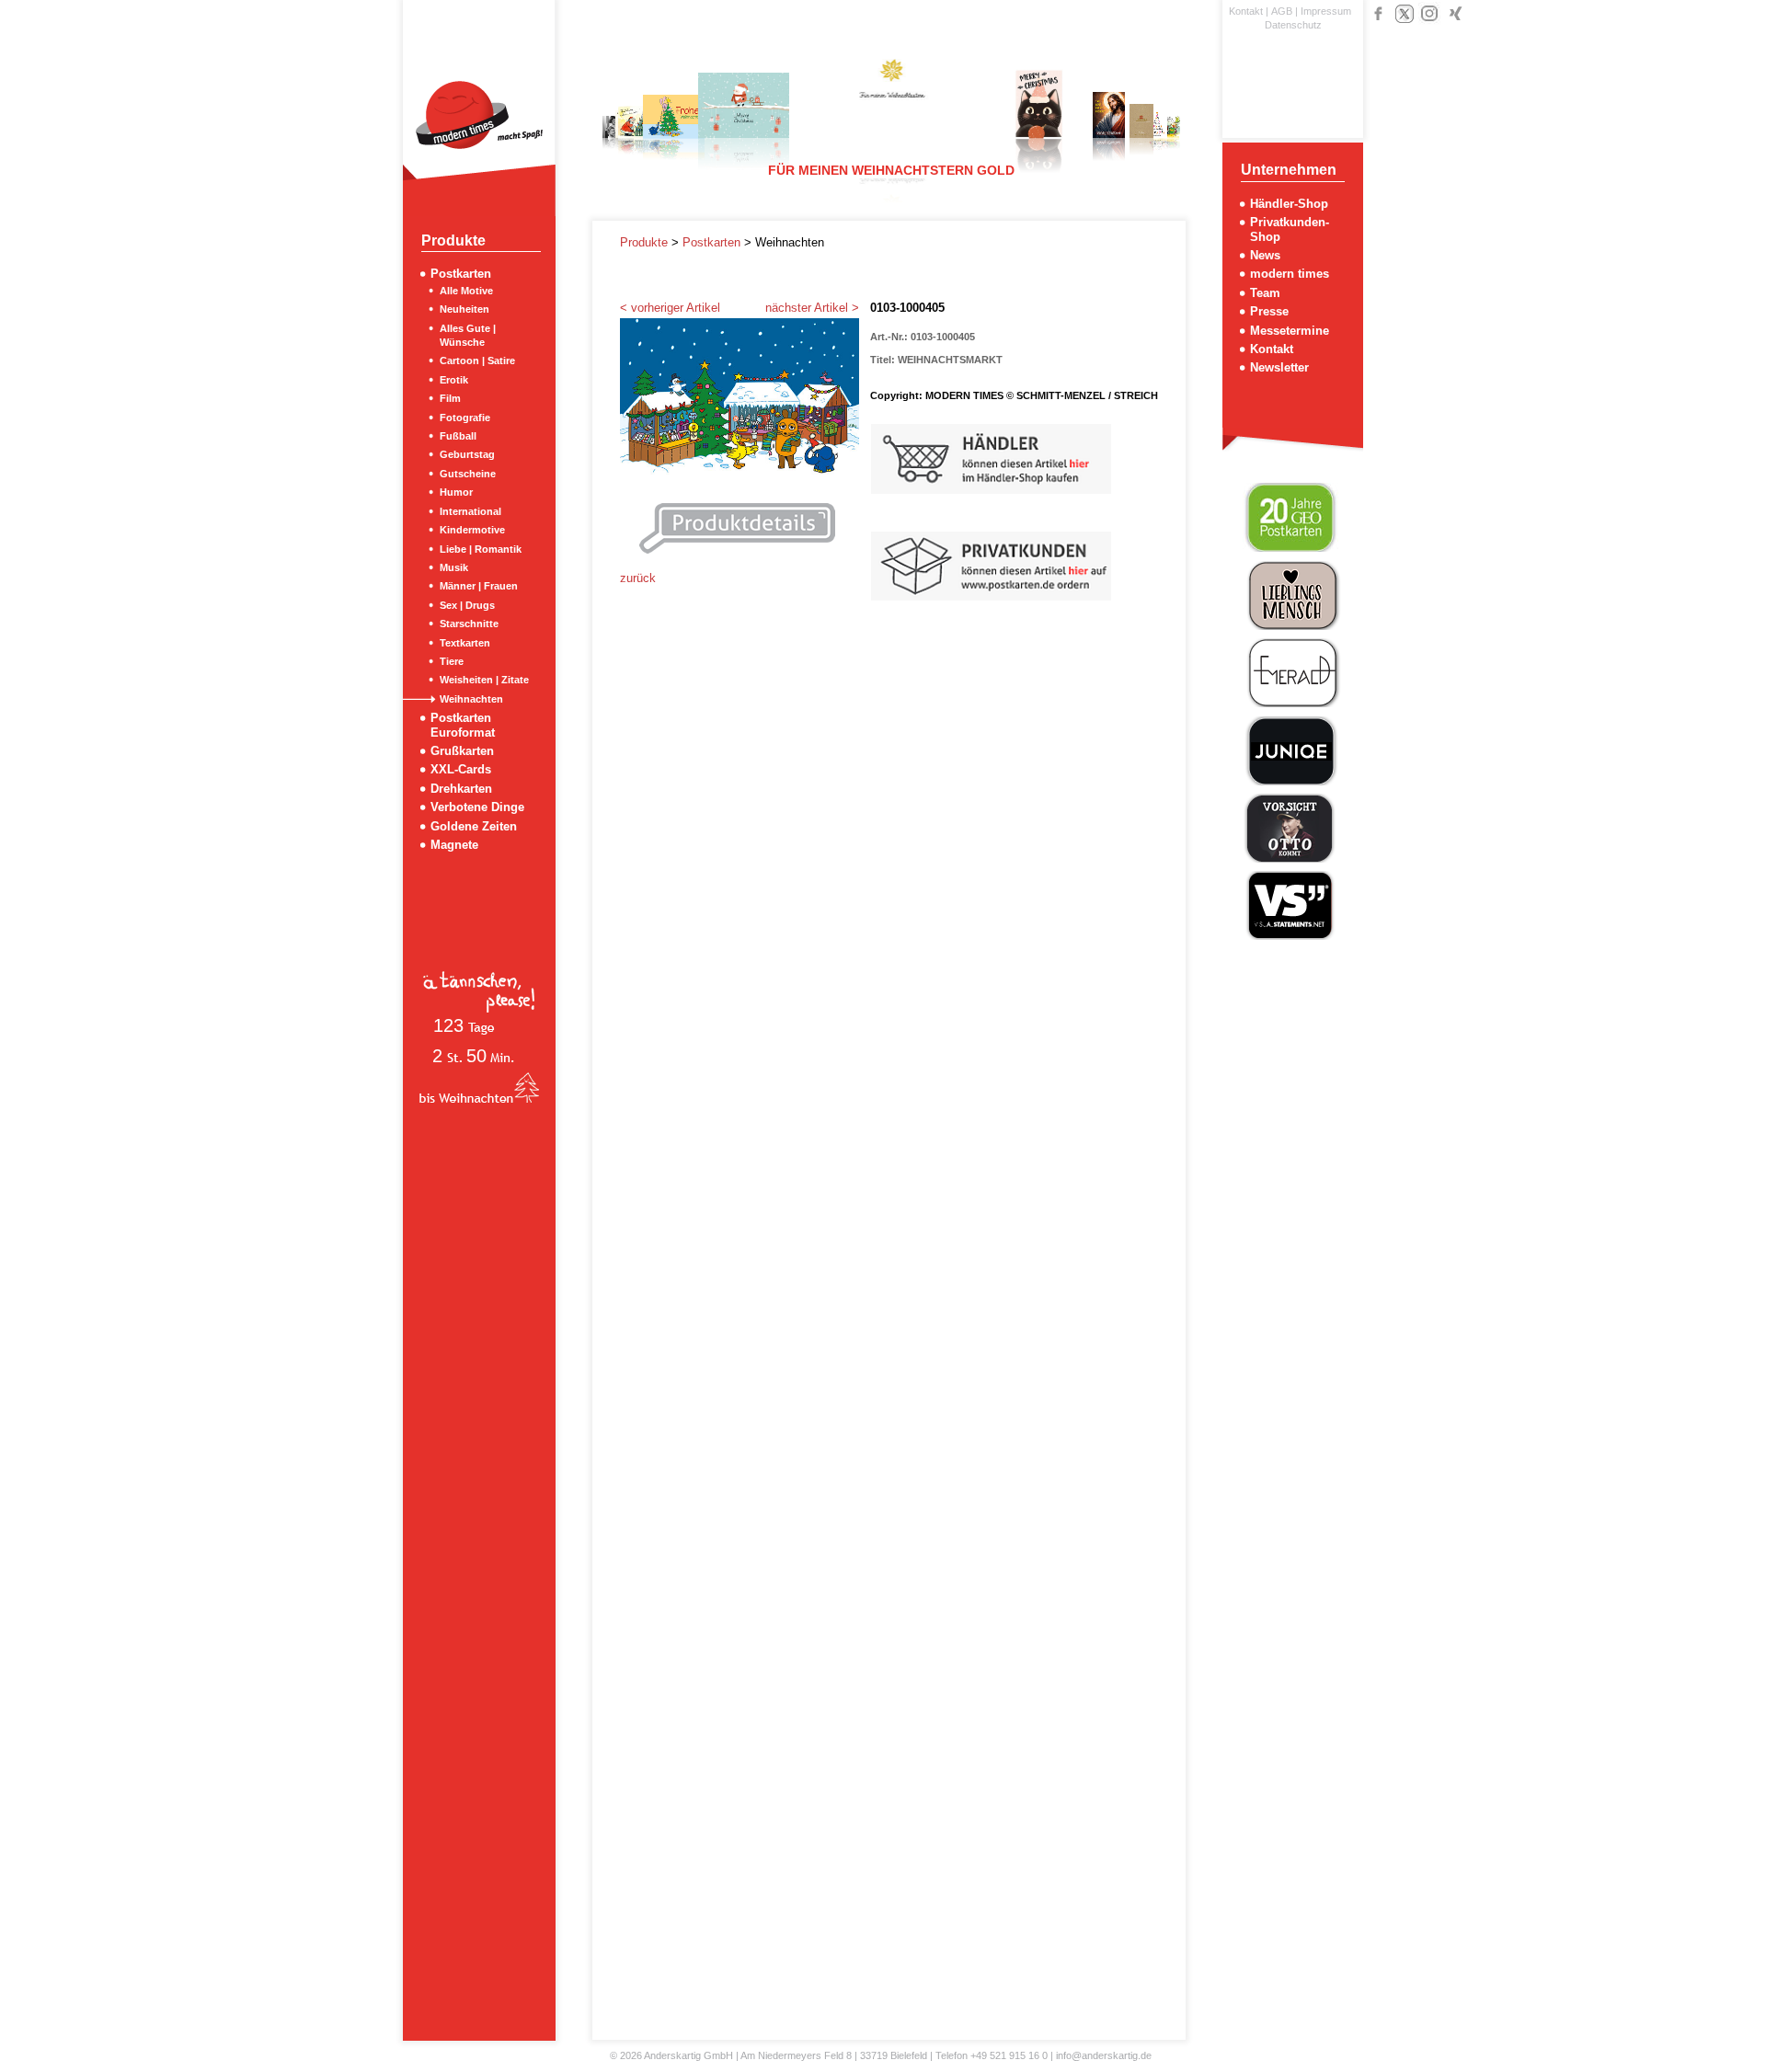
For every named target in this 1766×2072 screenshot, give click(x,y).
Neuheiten (464, 309)
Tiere (452, 661)
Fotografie (465, 418)
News (1265, 255)
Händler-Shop (1289, 204)
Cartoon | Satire (477, 361)
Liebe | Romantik (481, 549)
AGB (1282, 11)
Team (1265, 293)
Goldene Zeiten (474, 826)
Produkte (646, 242)
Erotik (454, 380)
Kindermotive (472, 530)
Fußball (458, 436)
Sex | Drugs (467, 605)
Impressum (1326, 11)
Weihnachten (471, 699)
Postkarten (461, 274)
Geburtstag (467, 454)
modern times (1290, 274)
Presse (1269, 311)
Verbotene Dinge (477, 807)
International (470, 511)
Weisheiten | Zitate (484, 680)
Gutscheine (468, 474)
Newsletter (1279, 367)
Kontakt (1246, 11)
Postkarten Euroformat (463, 725)
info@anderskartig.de (1104, 2055)
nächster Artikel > (812, 308)
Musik (454, 567)
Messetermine (1290, 331)
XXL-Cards (461, 769)
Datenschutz (1293, 25)
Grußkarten (462, 751)
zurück (638, 578)
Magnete (454, 845)
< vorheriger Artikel (670, 308)
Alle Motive (466, 291)
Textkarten (465, 643)
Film (450, 398)
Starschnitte (469, 624)
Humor (456, 492)
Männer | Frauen (479, 586)
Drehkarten (461, 789)
